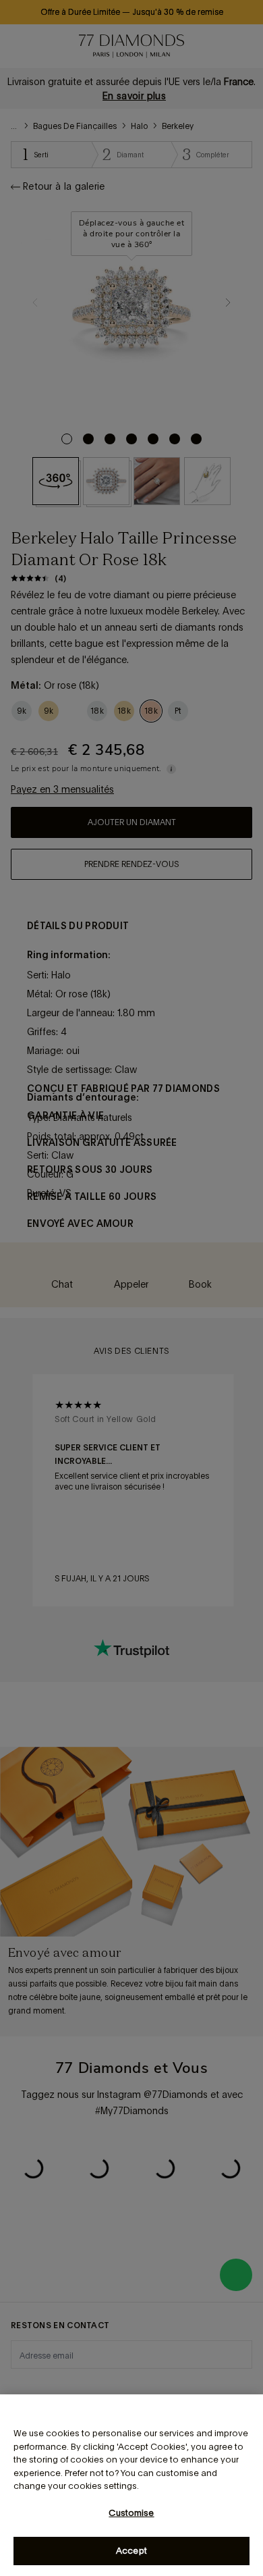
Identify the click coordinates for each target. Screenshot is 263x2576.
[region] (131, 2485)
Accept (131, 2551)
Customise (131, 2513)
